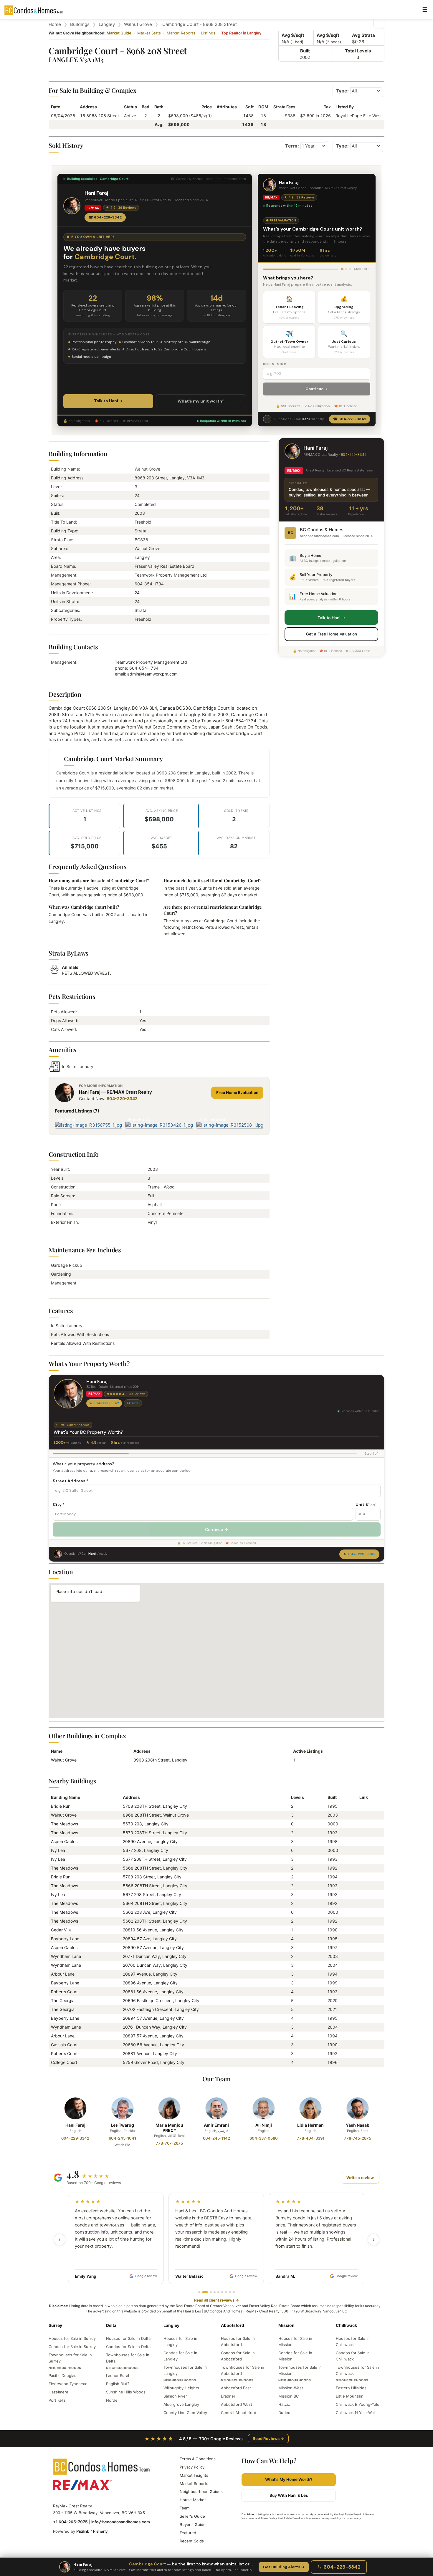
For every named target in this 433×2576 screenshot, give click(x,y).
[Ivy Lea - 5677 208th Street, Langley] (362, 1859)
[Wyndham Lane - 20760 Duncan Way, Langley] (362, 1965)
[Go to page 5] (218, 2292)
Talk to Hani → (108, 401)
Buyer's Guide (193, 2524)
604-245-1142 (216, 2138)
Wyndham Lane (66, 1956)
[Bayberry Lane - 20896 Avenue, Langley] (362, 1983)
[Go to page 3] (209, 2292)
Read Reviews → (268, 2438)
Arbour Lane (63, 1974)
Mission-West (291, 2388)
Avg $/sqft (293, 35)
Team (185, 2508)
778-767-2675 (169, 2143)
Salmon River (175, 2396)
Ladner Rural (118, 2375)
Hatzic (284, 2404)
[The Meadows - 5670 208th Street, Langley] (362, 1833)
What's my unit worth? (201, 401)
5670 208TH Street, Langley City (155, 1833)
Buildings (80, 24)
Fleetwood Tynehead (68, 2384)
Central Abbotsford (239, 2413)
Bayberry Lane (65, 1939)
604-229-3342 (122, 1099)
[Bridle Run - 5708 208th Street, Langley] (362, 1806)
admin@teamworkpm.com (152, 674)
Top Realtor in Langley (241, 33)
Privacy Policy (192, 2467)
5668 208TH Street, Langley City (155, 1868)
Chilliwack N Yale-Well (356, 2413)
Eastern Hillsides (351, 2388)
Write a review (360, 2178)
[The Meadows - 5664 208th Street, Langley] (362, 1903)
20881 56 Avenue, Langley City (153, 1992)
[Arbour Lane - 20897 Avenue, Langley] (362, 1974)
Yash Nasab (358, 2125)
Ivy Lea (58, 1850)
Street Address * (71, 1481)
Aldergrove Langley (181, 2404)
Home (55, 24)
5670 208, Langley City (146, 1824)
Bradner (228, 2396)
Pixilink (83, 2531)
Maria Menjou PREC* (169, 2128)
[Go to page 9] (234, 2292)
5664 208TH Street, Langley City (155, 1903)
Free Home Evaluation (237, 1092)
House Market (193, 2500)
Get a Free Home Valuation (332, 634)
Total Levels (358, 51)
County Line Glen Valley (185, 2413)
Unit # (366, 1504)
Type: (342, 91)
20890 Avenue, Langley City (150, 1841)
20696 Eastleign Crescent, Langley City (161, 2000)
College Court (64, 2062)
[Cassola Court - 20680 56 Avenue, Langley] (362, 2045)
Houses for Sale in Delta (128, 2338)
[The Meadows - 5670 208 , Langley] (362, 1824)
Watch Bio (122, 2145)
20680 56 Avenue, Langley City (153, 2045)
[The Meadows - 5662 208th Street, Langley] (362, 1921)
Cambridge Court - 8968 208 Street (200, 24)
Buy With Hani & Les (289, 2495)
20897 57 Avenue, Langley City (153, 2036)
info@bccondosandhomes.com (121, 2522)
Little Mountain (350, 2396)
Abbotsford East (236, 2388)
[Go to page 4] (215, 2292)
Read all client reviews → (216, 2300)
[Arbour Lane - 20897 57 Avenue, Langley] (362, 2036)
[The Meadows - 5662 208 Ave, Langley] (362, 1912)
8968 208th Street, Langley (160, 1760)
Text (135, 1403)
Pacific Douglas (62, 2375)
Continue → (317, 389)
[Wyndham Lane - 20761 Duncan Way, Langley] (362, 2027)
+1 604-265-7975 (70, 2522)
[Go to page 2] (203, 2292)
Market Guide (119, 33)
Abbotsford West (237, 2404)
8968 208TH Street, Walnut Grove (156, 1815)
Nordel (112, 2400)
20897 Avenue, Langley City (150, 1974)
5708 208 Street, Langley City (152, 1877)
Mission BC (289, 2396)
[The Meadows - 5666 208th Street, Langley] (362, 1886)
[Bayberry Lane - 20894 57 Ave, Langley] (362, 1939)
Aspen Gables (64, 1841)
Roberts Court (64, 1992)
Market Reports (181, 33)
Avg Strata (363, 35)
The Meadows (65, 1824)
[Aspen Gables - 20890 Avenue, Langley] (362, 1841)
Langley (107, 24)
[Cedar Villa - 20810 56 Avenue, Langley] (362, 1930)
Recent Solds (192, 2541)
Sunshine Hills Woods (126, 2392)
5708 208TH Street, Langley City (155, 1806)
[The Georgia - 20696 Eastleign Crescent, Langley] (362, 2000)
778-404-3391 (311, 2138)
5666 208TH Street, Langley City (155, 1886)
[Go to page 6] (222, 2292)
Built (305, 51)
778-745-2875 (358, 2138)
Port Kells (57, 2400)
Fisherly (100, 2531)
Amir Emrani (216, 2125)
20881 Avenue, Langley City (150, 2053)
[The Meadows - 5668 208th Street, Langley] (362, 1868)
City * (59, 1504)
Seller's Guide (192, 2516)
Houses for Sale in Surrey (72, 2338)
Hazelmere (58, 2392)
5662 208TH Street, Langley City (155, 1921)
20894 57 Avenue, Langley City (153, 2018)
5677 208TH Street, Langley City (155, 1859)
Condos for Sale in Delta (128, 2347)
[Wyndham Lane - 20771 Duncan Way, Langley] (362, 1956)
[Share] (379, 23)
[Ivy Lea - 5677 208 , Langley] (362, 1850)
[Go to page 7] (226, 2292)
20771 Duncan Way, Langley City (155, 1956)
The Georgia (63, 2000)
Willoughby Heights (181, 2388)
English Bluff (118, 2384)
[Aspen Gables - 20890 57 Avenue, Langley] (362, 1947)
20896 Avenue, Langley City (150, 1983)
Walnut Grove (138, 24)
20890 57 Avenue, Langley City (153, 1947)
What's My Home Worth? (289, 2479)
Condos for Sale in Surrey (72, 2347)
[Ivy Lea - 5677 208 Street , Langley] (362, 1894)
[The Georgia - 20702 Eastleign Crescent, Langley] (362, 2009)
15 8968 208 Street (99, 116)
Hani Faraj (75, 2125)
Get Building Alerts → (284, 2567)
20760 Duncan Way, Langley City (155, 1965)
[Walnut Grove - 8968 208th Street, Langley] (362, 1815)
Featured (188, 2533)
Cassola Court (64, 2045)
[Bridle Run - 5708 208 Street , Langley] (362, 1877)
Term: (292, 146)
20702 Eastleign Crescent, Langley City (161, 2009)
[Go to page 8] (230, 2292)
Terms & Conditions (198, 2459)
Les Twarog (122, 2125)
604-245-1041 (122, 2138)
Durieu (284, 2413)
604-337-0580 (264, 2138)
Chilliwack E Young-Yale (358, 2404)
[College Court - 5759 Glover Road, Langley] (362, 2062)
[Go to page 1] (199, 2292)
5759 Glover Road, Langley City (154, 2062)
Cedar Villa (61, 1930)
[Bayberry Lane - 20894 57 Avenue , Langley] (362, 2018)
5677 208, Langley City (146, 1850)
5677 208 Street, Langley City (152, 1894)
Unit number (275, 364)
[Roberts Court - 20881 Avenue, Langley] (362, 2053)
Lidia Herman (310, 2125)
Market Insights (194, 2475)
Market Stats (149, 33)
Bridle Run (61, 1806)
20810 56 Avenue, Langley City (153, 1930)
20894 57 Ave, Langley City (150, 1939)
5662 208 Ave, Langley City (150, 1912)
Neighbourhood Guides (201, 2491)
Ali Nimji (264, 2125)
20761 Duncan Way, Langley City (155, 2027)
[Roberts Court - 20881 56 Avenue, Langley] (362, 1992)
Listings (208, 33)
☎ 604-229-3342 (105, 217)
